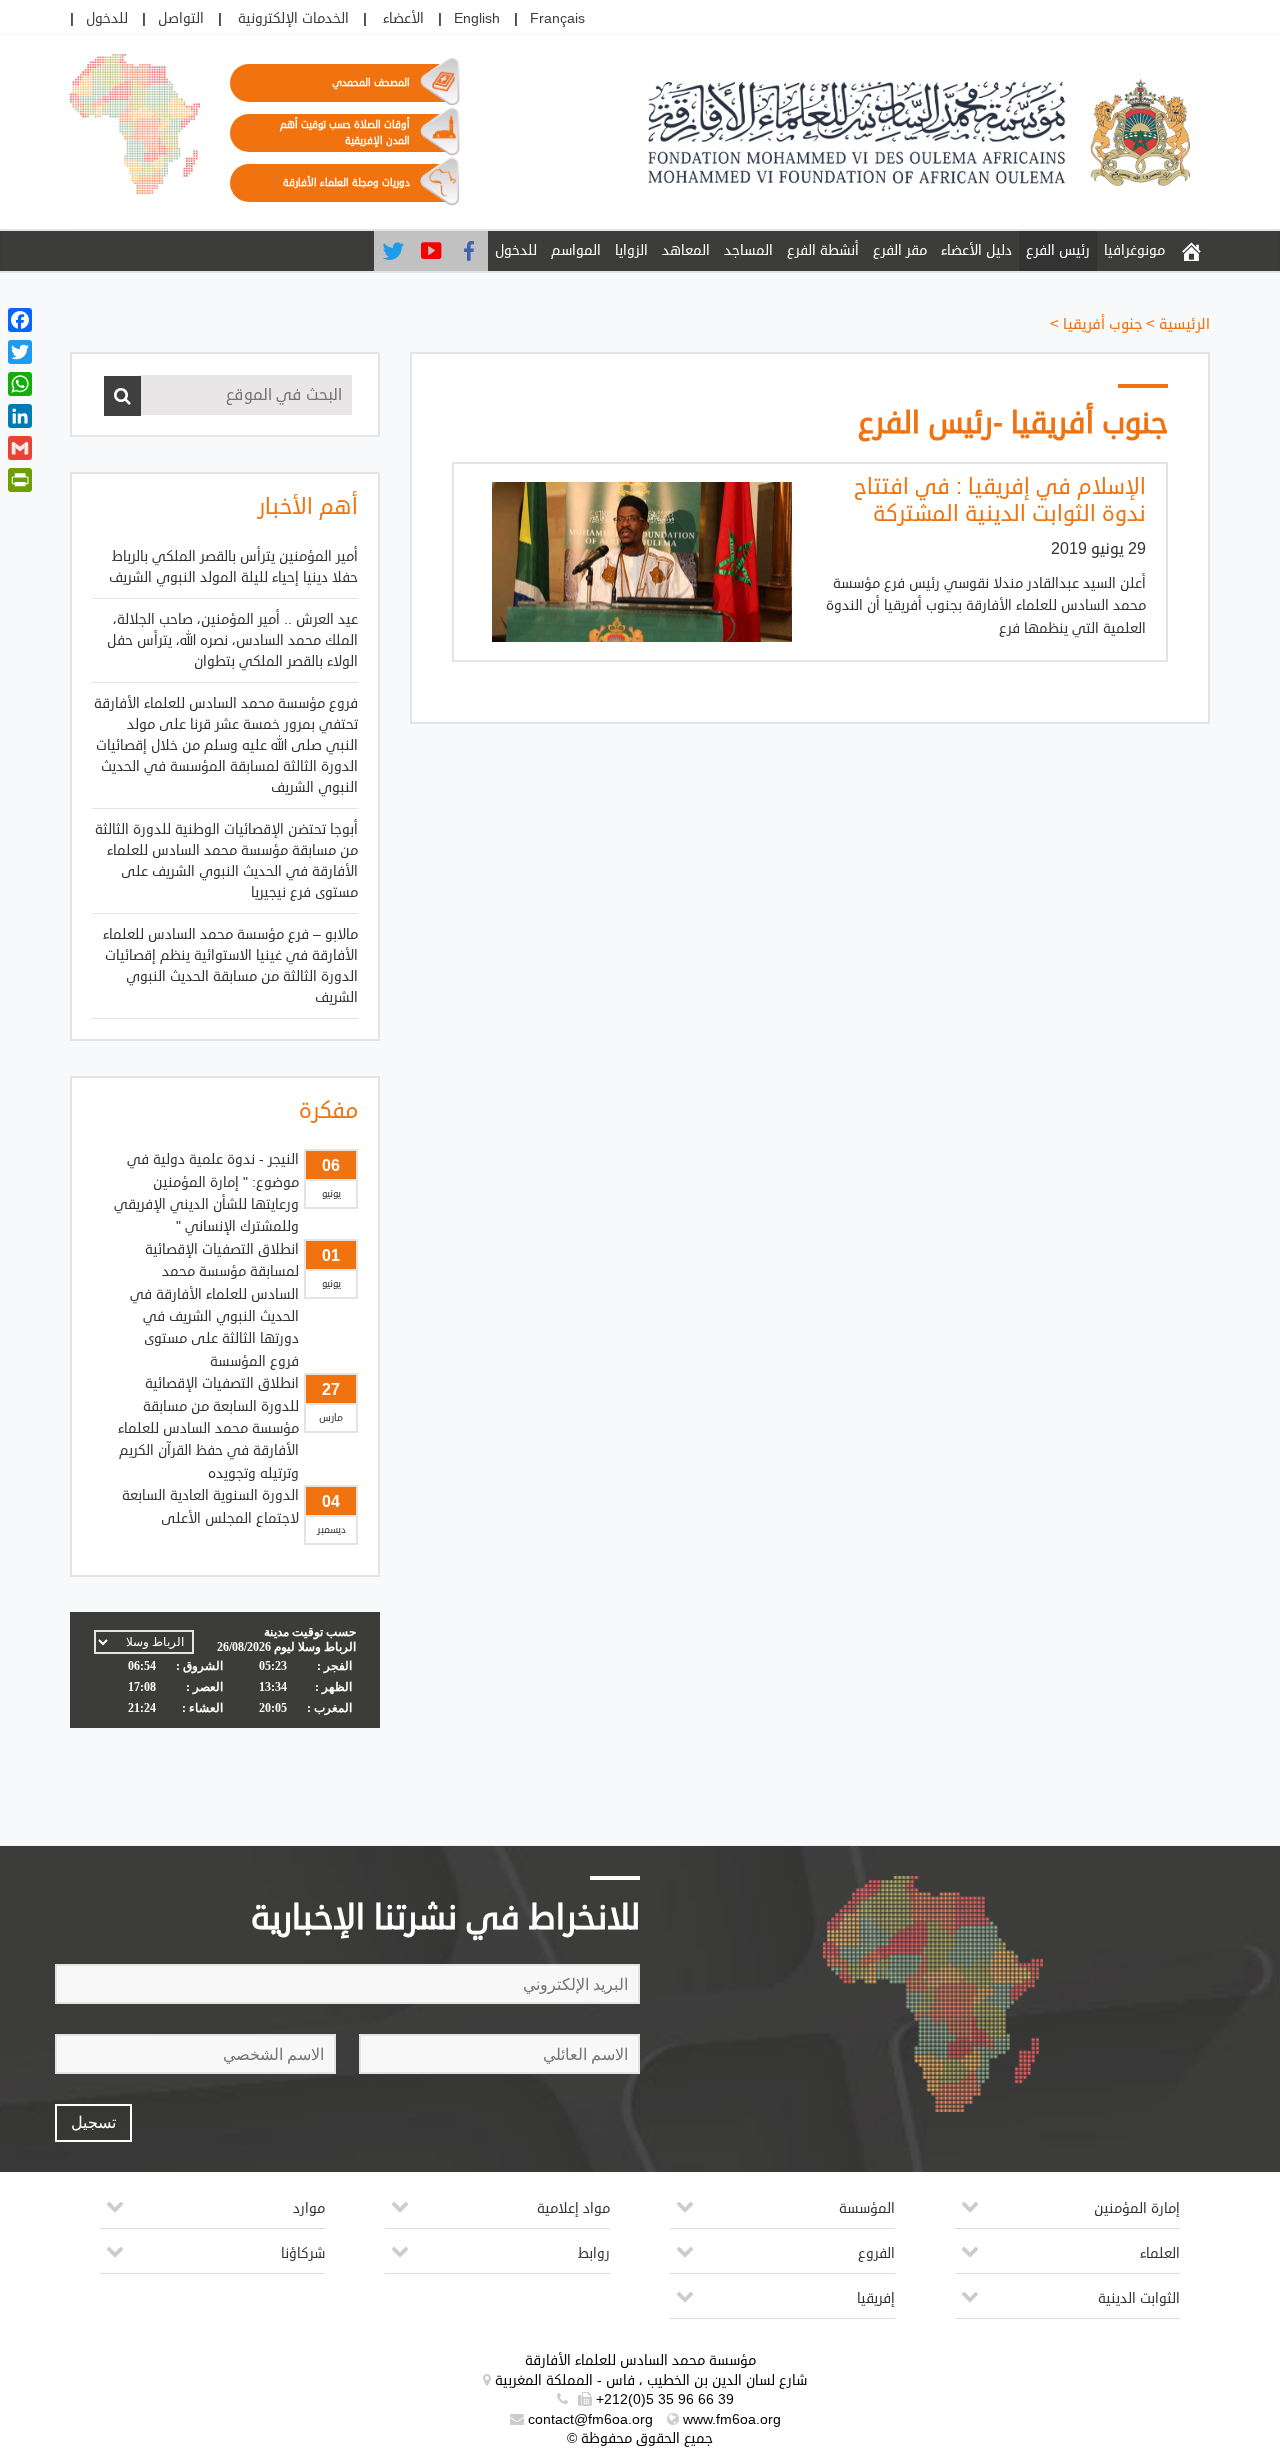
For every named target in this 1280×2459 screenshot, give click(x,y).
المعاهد (686, 250)
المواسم (576, 250)
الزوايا (631, 250)
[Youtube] (431, 251)
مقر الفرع (900, 250)
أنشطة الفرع (823, 250)
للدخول (107, 18)
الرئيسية (1184, 324)
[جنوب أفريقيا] (1191, 251)
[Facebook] (469, 251)
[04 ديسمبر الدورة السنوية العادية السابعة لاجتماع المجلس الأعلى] (225, 1419)
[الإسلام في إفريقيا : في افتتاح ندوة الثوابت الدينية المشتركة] (632, 562)
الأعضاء (403, 18)
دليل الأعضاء (976, 250)
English (477, 18)
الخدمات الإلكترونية (293, 18)
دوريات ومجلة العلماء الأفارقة (346, 183)
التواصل (181, 18)
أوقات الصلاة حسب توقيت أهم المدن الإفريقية (345, 133)
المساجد (748, 250)
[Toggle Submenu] (970, 2214)
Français (557, 18)
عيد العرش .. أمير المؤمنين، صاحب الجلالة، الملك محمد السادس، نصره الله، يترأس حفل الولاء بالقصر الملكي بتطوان (232, 640)
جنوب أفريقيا (1102, 324)
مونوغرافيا (1134, 250)
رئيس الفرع (1058, 250)
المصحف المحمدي (371, 83)
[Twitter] (393, 251)
